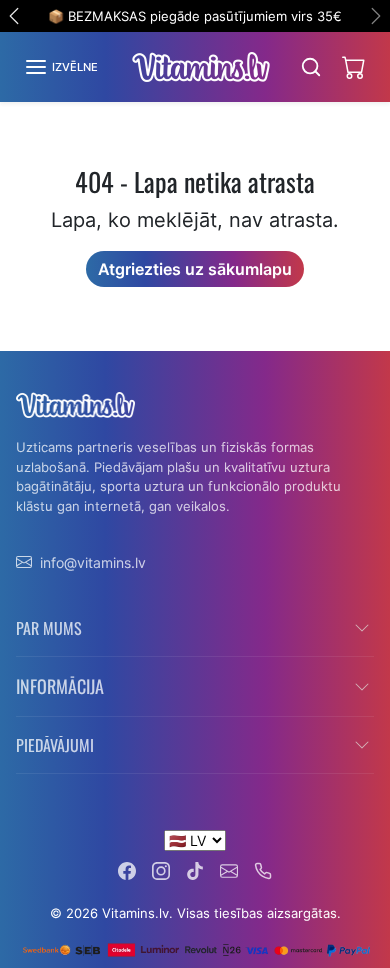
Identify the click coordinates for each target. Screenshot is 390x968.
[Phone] (263, 869)
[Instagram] (161, 869)
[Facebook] (127, 869)
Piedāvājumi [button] (55, 745)
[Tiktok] (195, 869)
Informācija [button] (60, 686)
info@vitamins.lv (93, 562)
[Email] (229, 869)
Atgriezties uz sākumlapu (195, 269)
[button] (61, 67)
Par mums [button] (49, 628)
